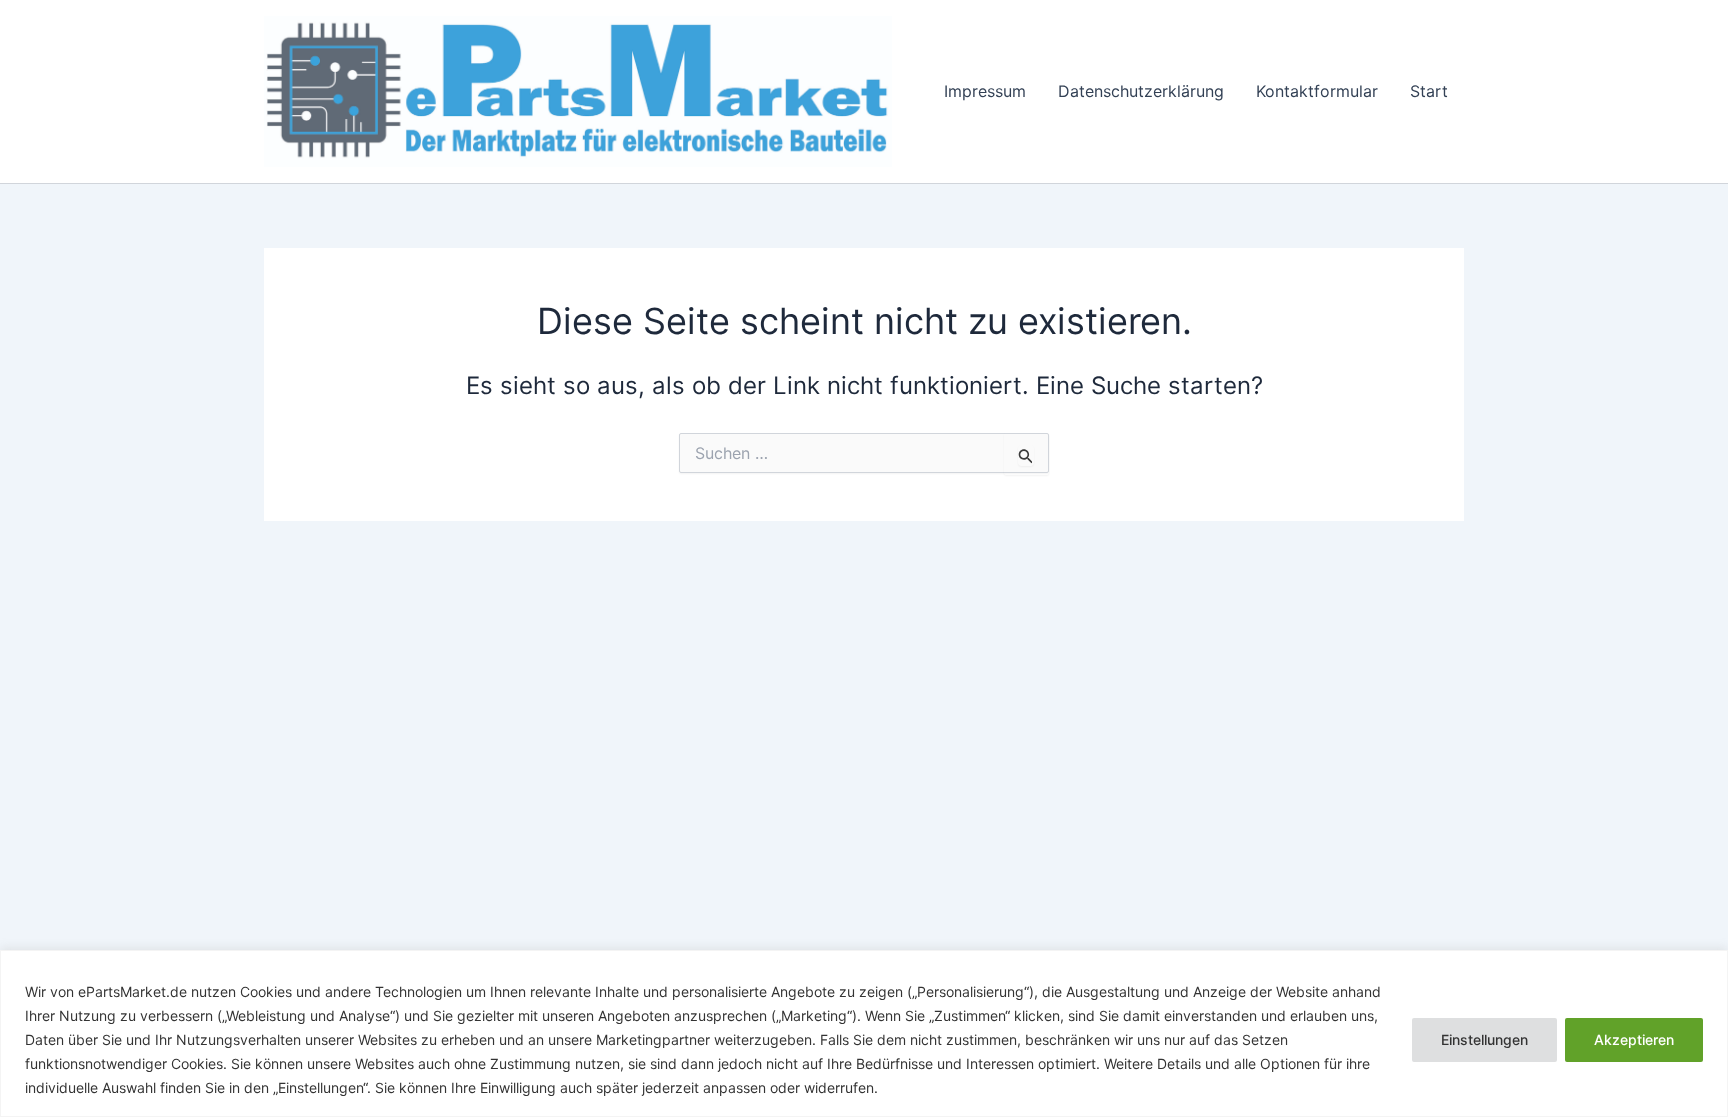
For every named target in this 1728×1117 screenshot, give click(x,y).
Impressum (985, 91)
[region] (864, 1033)
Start (1429, 91)
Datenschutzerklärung (1141, 91)
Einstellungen (1484, 1039)
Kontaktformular (1317, 91)
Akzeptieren (1634, 1039)
